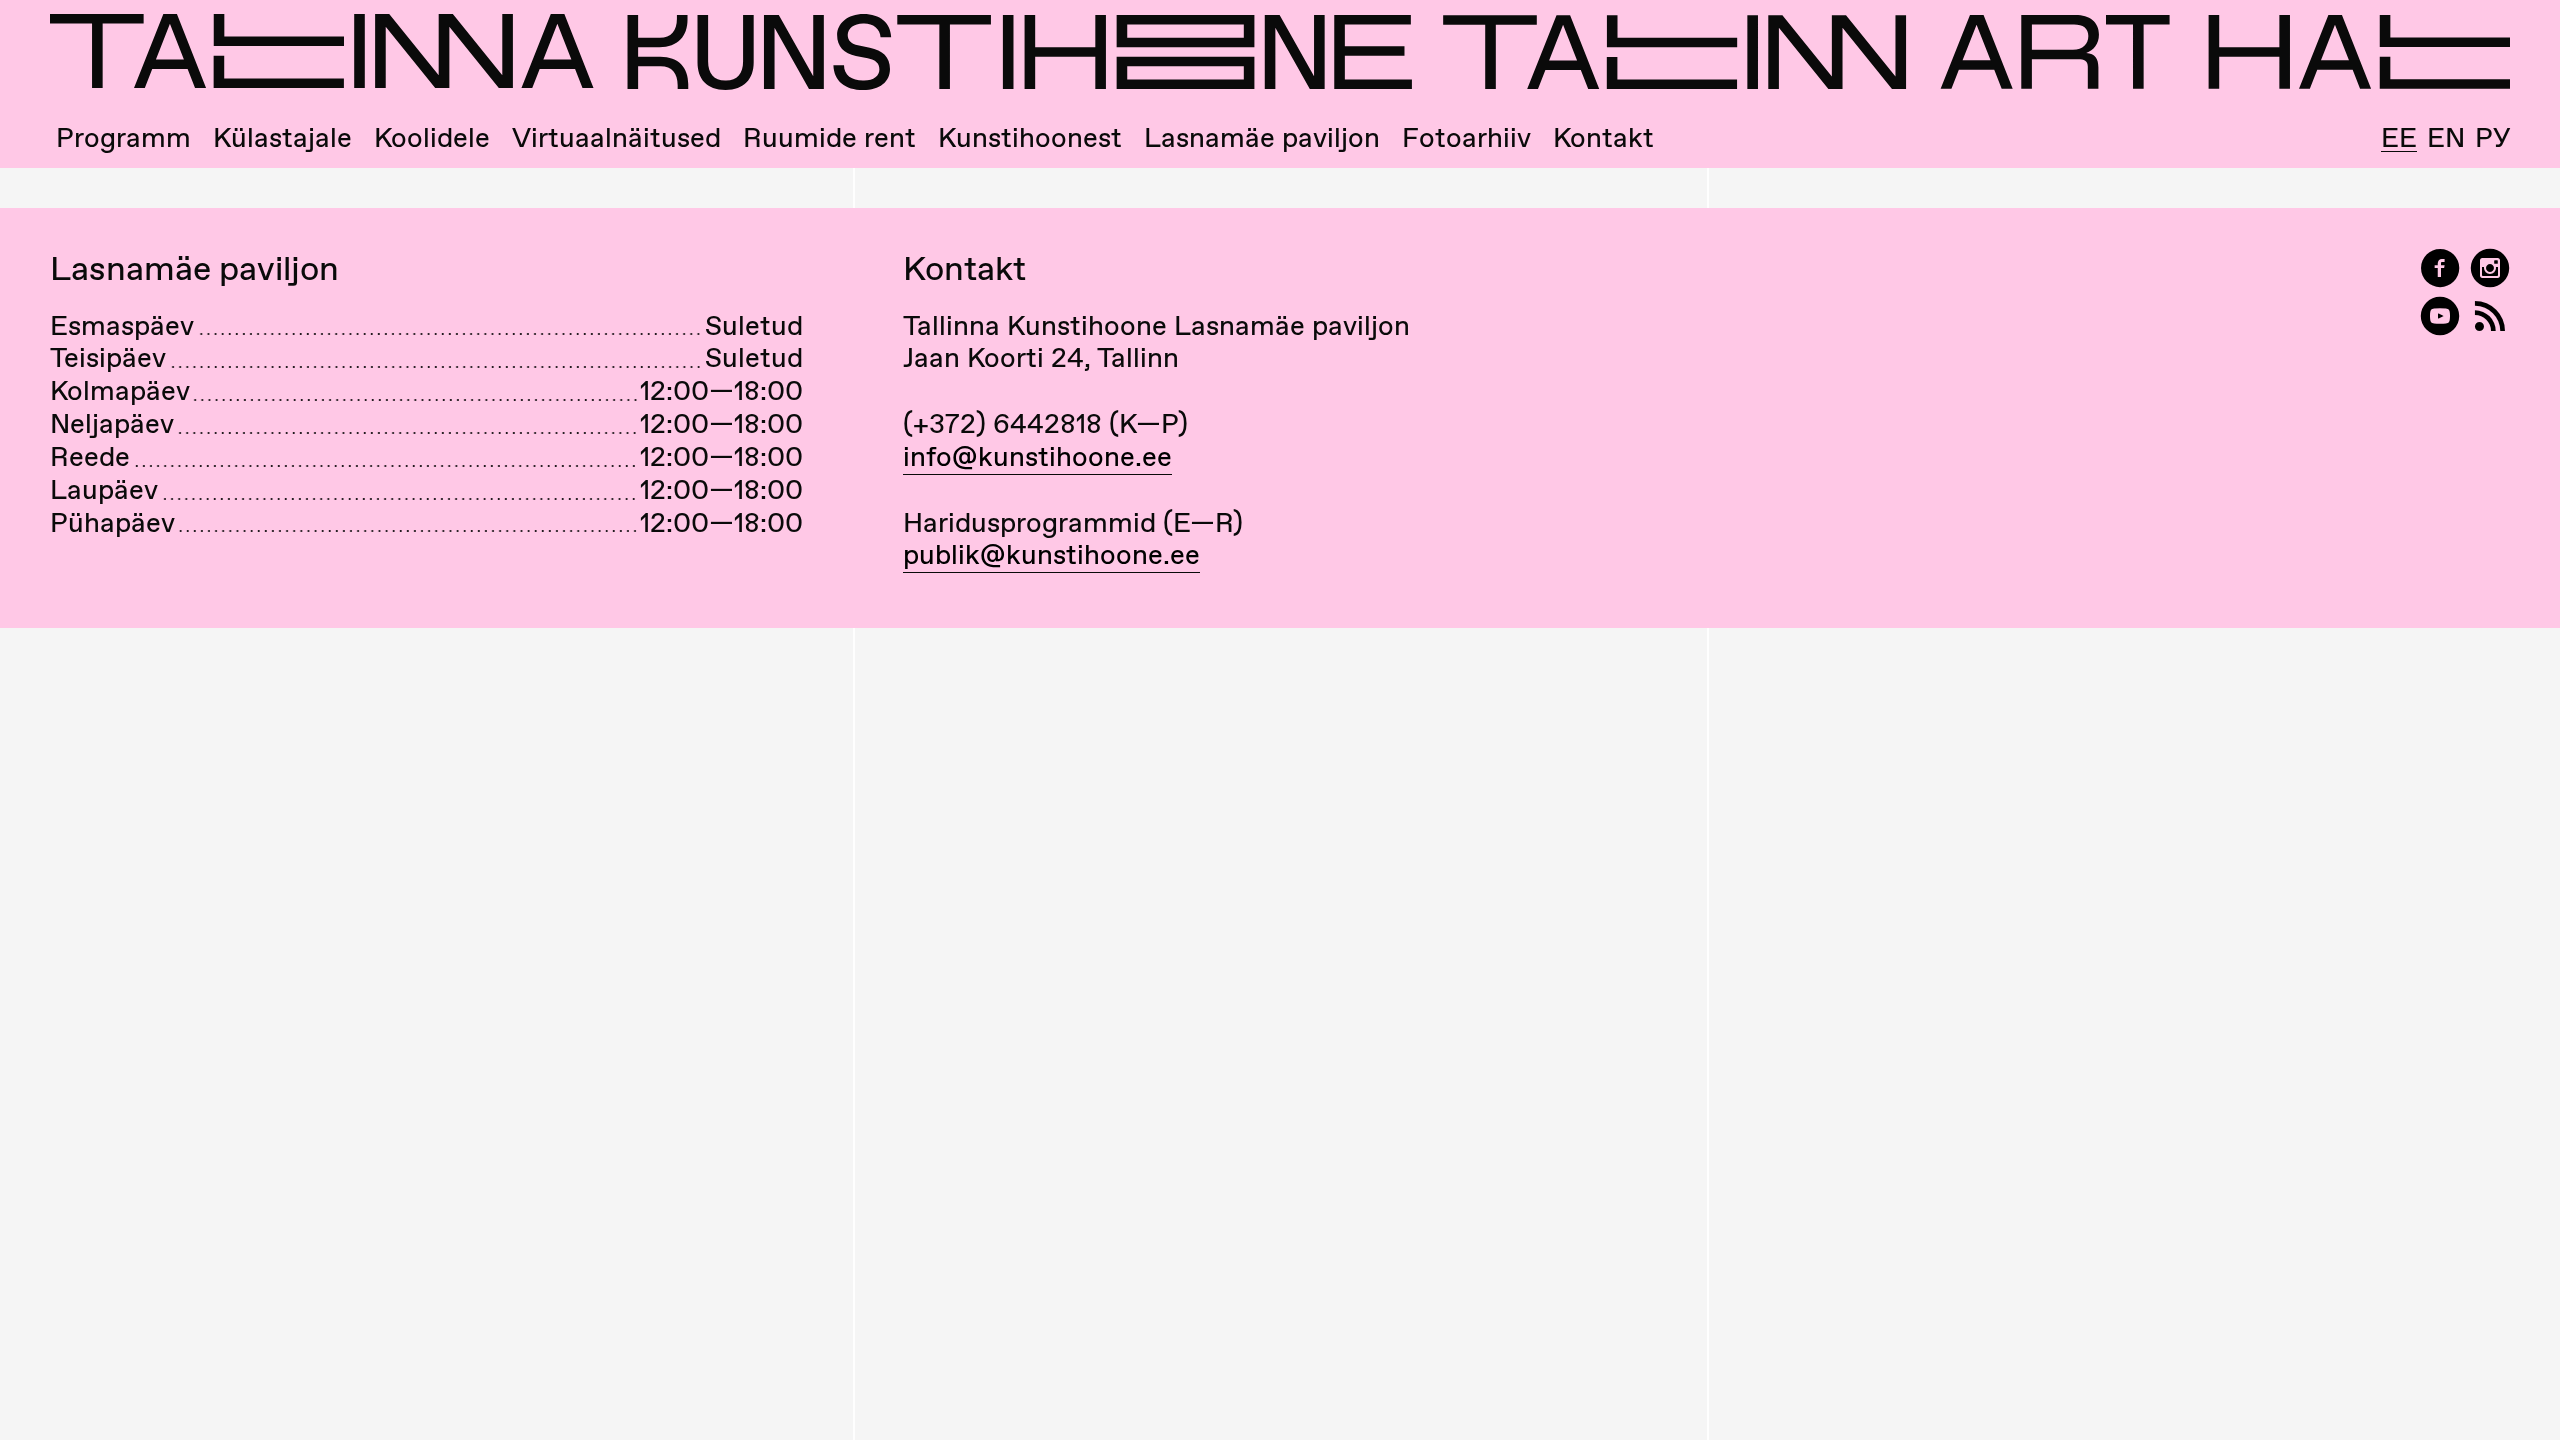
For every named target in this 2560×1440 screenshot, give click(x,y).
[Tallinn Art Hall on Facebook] (2440, 268)
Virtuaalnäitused (616, 137)
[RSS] (2490, 316)
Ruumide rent (829, 137)
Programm (123, 137)
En (2446, 137)
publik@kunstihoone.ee (1051, 554)
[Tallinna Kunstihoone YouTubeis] (2440, 316)
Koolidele (432, 137)
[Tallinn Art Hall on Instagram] (2490, 268)
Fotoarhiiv (1466, 137)
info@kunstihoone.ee (1037, 456)
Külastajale (282, 137)
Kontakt (1603, 137)
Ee (2399, 138)
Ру (2492, 137)
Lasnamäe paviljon (1262, 137)
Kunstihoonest (1030, 137)
